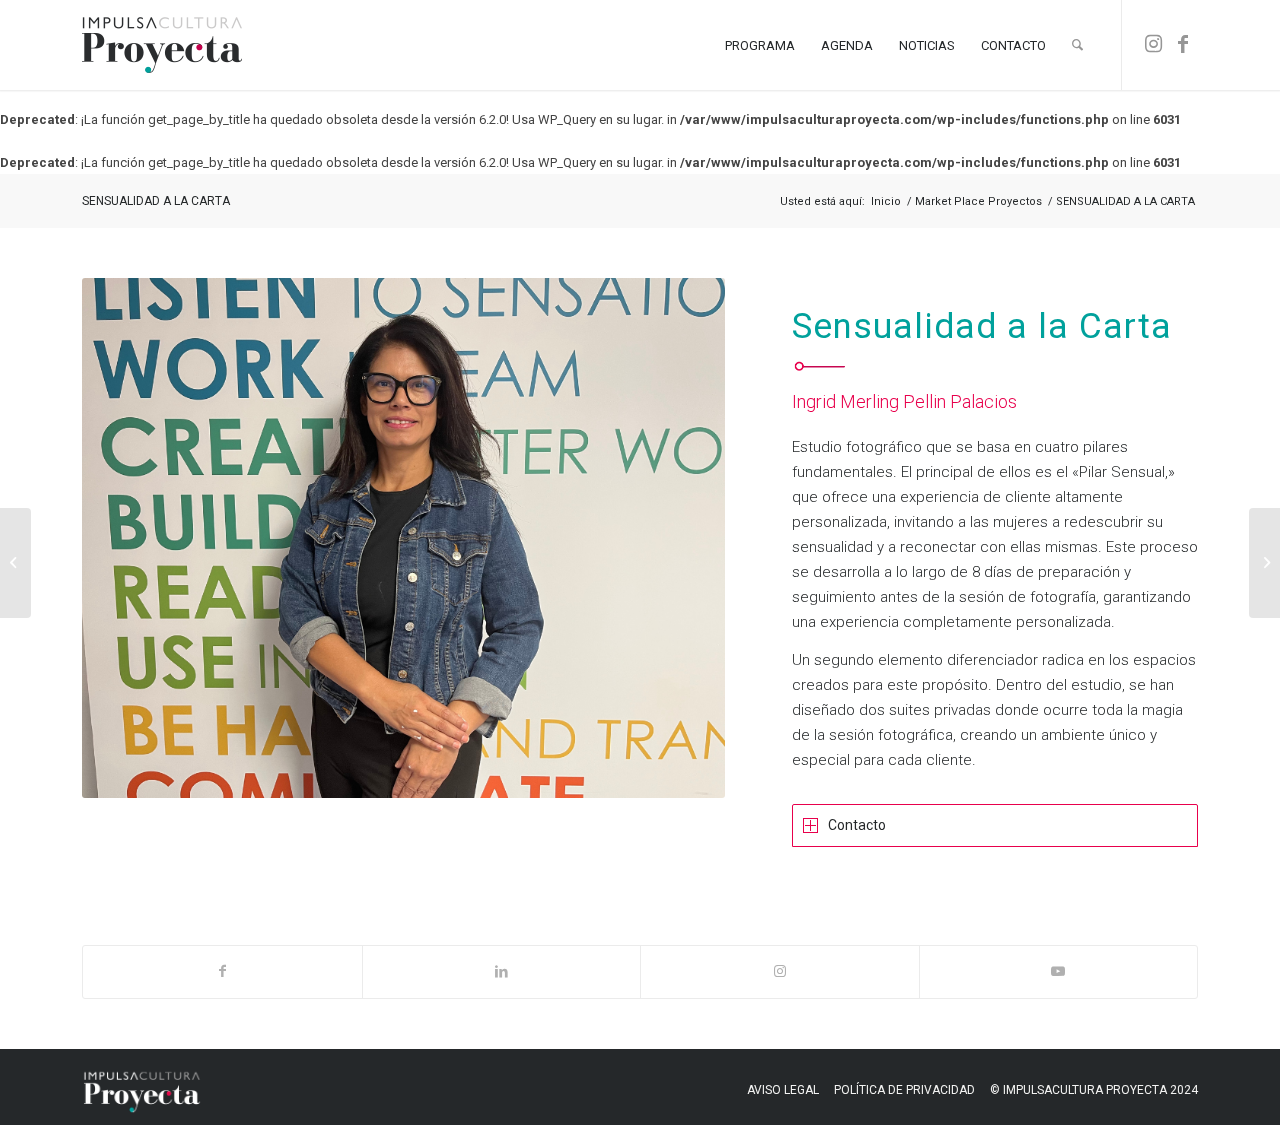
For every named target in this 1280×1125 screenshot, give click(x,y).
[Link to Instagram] (1153, 44)
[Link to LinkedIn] (502, 971)
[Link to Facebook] (1183, 44)
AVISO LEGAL (783, 1090)
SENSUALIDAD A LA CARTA (156, 201)
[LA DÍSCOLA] (1264, 563)
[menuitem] (760, 45)
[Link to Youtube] (1059, 971)
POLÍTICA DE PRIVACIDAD (904, 1090)
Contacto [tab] (857, 825)
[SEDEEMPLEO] (15, 563)
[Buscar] (1077, 45)
